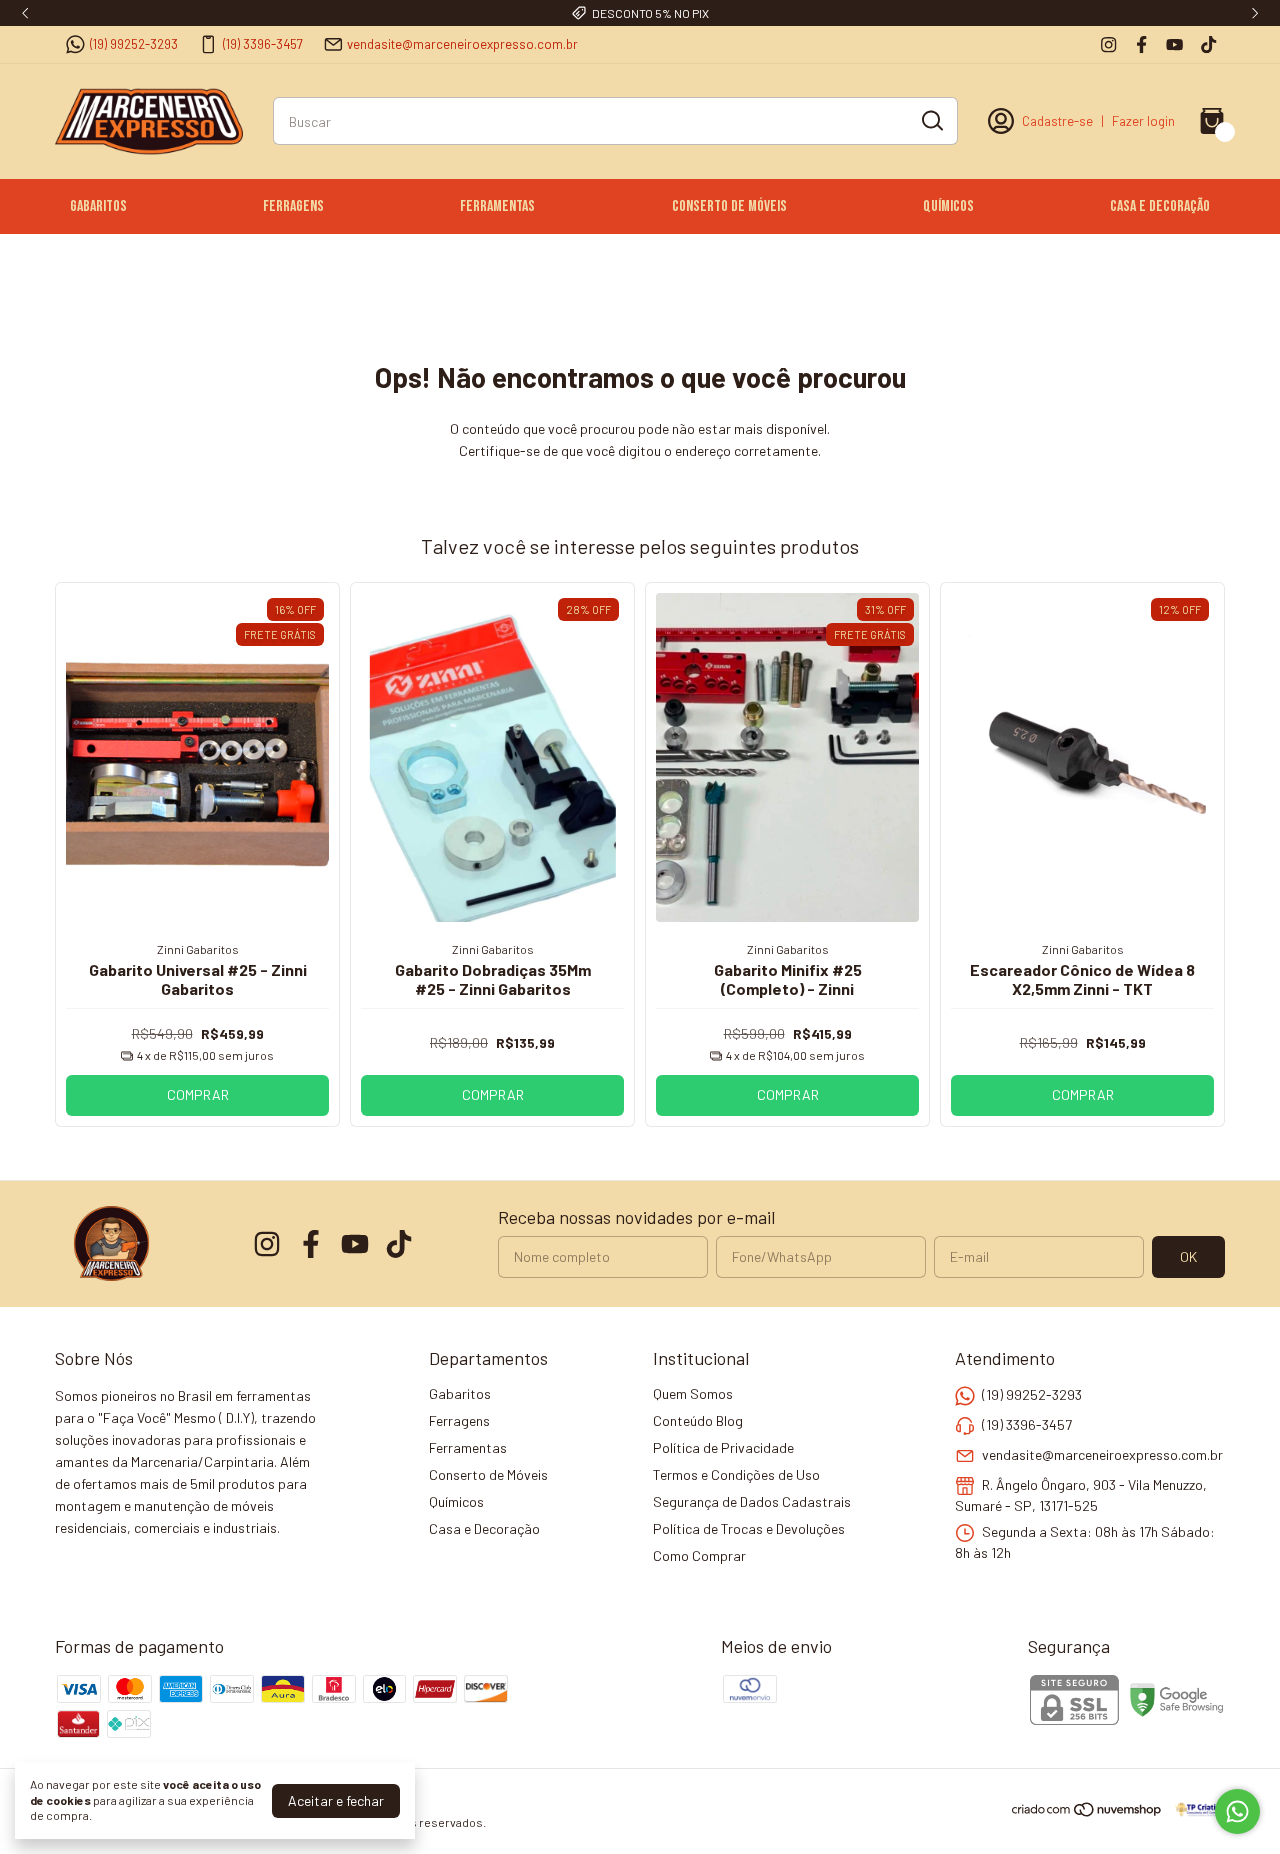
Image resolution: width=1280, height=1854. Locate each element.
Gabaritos (98, 206)
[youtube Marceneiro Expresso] (1174, 44)
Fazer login (1143, 121)
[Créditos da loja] (1194, 1809)
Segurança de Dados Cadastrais (752, 1501)
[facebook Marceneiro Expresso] (1141, 44)
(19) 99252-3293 (134, 44)
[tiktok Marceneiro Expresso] (1208, 44)
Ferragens (293, 206)
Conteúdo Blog (698, 1420)
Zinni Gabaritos (198, 949)
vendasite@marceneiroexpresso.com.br (462, 44)
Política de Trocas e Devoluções (749, 1528)
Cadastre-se (1057, 121)
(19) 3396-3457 (263, 44)
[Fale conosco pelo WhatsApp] (1237, 1811)
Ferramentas (497, 206)
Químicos (948, 206)
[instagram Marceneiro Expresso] (1108, 44)
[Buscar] (931, 120)
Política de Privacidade (723, 1447)
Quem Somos (693, 1393)
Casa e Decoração (1160, 206)
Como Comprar (699, 1555)
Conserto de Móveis (729, 206)
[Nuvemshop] (1087, 1812)
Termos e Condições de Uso (736, 1474)
